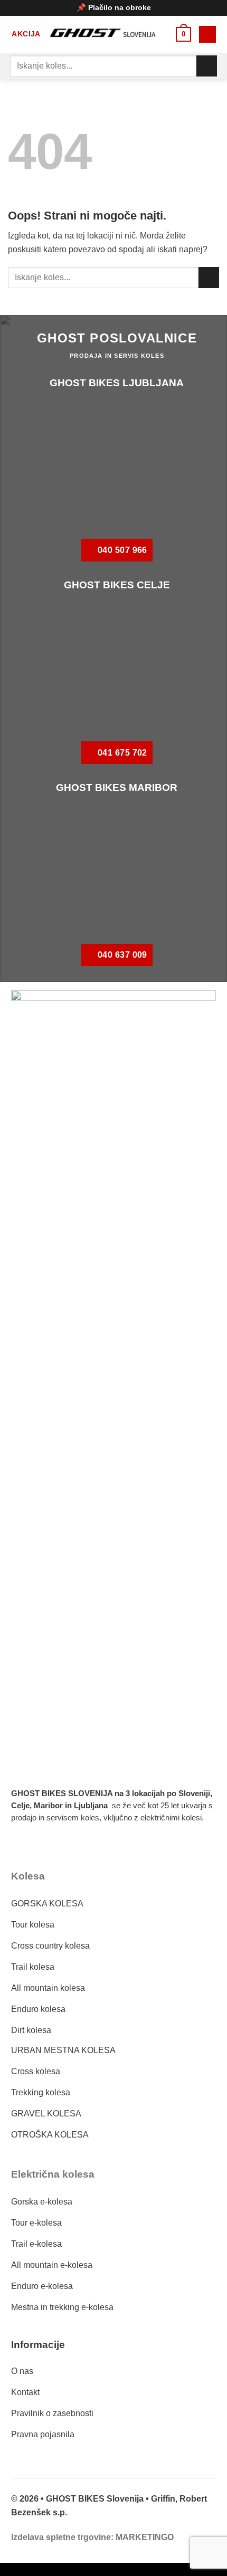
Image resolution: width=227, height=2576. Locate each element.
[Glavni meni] (207, 35)
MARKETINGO (145, 2537)
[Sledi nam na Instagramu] (52, 1848)
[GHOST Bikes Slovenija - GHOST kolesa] (109, 34)
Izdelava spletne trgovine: (62, 2537)
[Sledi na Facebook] (25, 1848)
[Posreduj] (207, 66)
